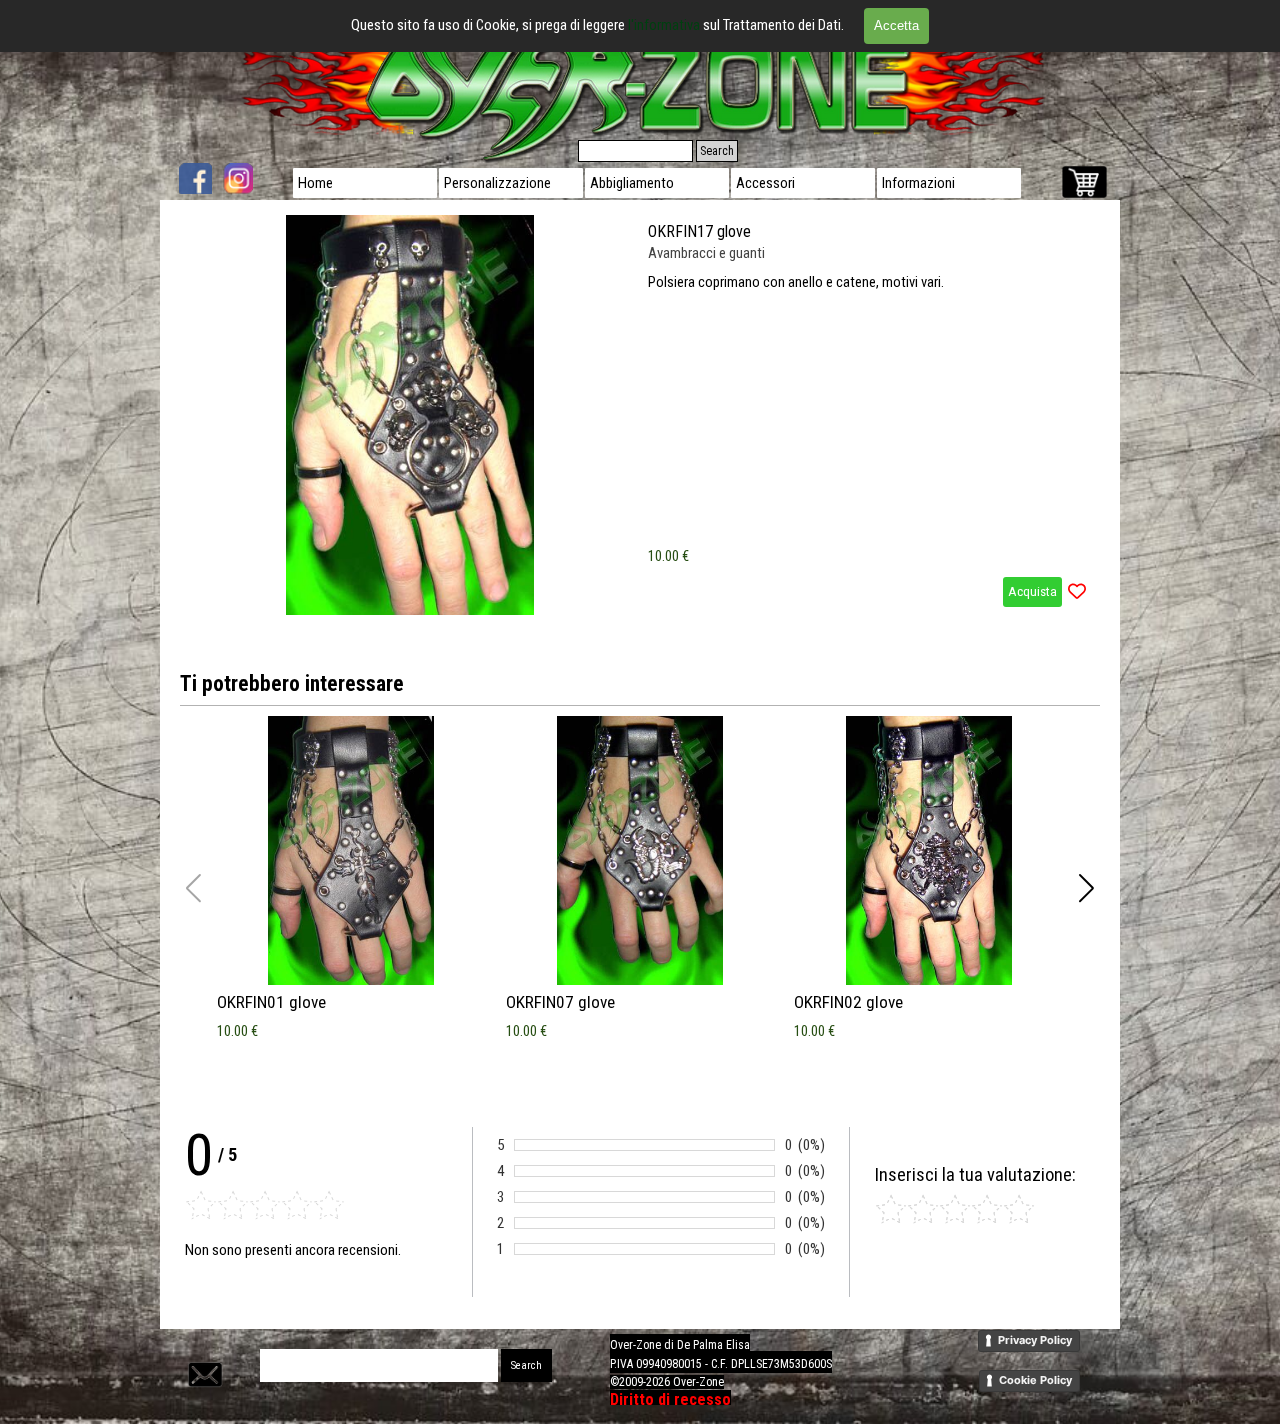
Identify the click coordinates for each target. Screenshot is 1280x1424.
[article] (640, 415)
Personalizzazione (497, 183)
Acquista (1032, 591)
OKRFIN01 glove (271, 1002)
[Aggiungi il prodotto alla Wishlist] (1077, 592)
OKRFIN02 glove (848, 1002)
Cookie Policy (1035, 1380)
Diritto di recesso (670, 1399)
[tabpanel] (785, 1371)
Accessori (765, 183)
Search (717, 151)
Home (315, 183)
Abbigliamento (632, 183)
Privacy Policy (1035, 1340)
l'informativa (665, 25)
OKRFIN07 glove (560, 1002)
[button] (1086, 888)
